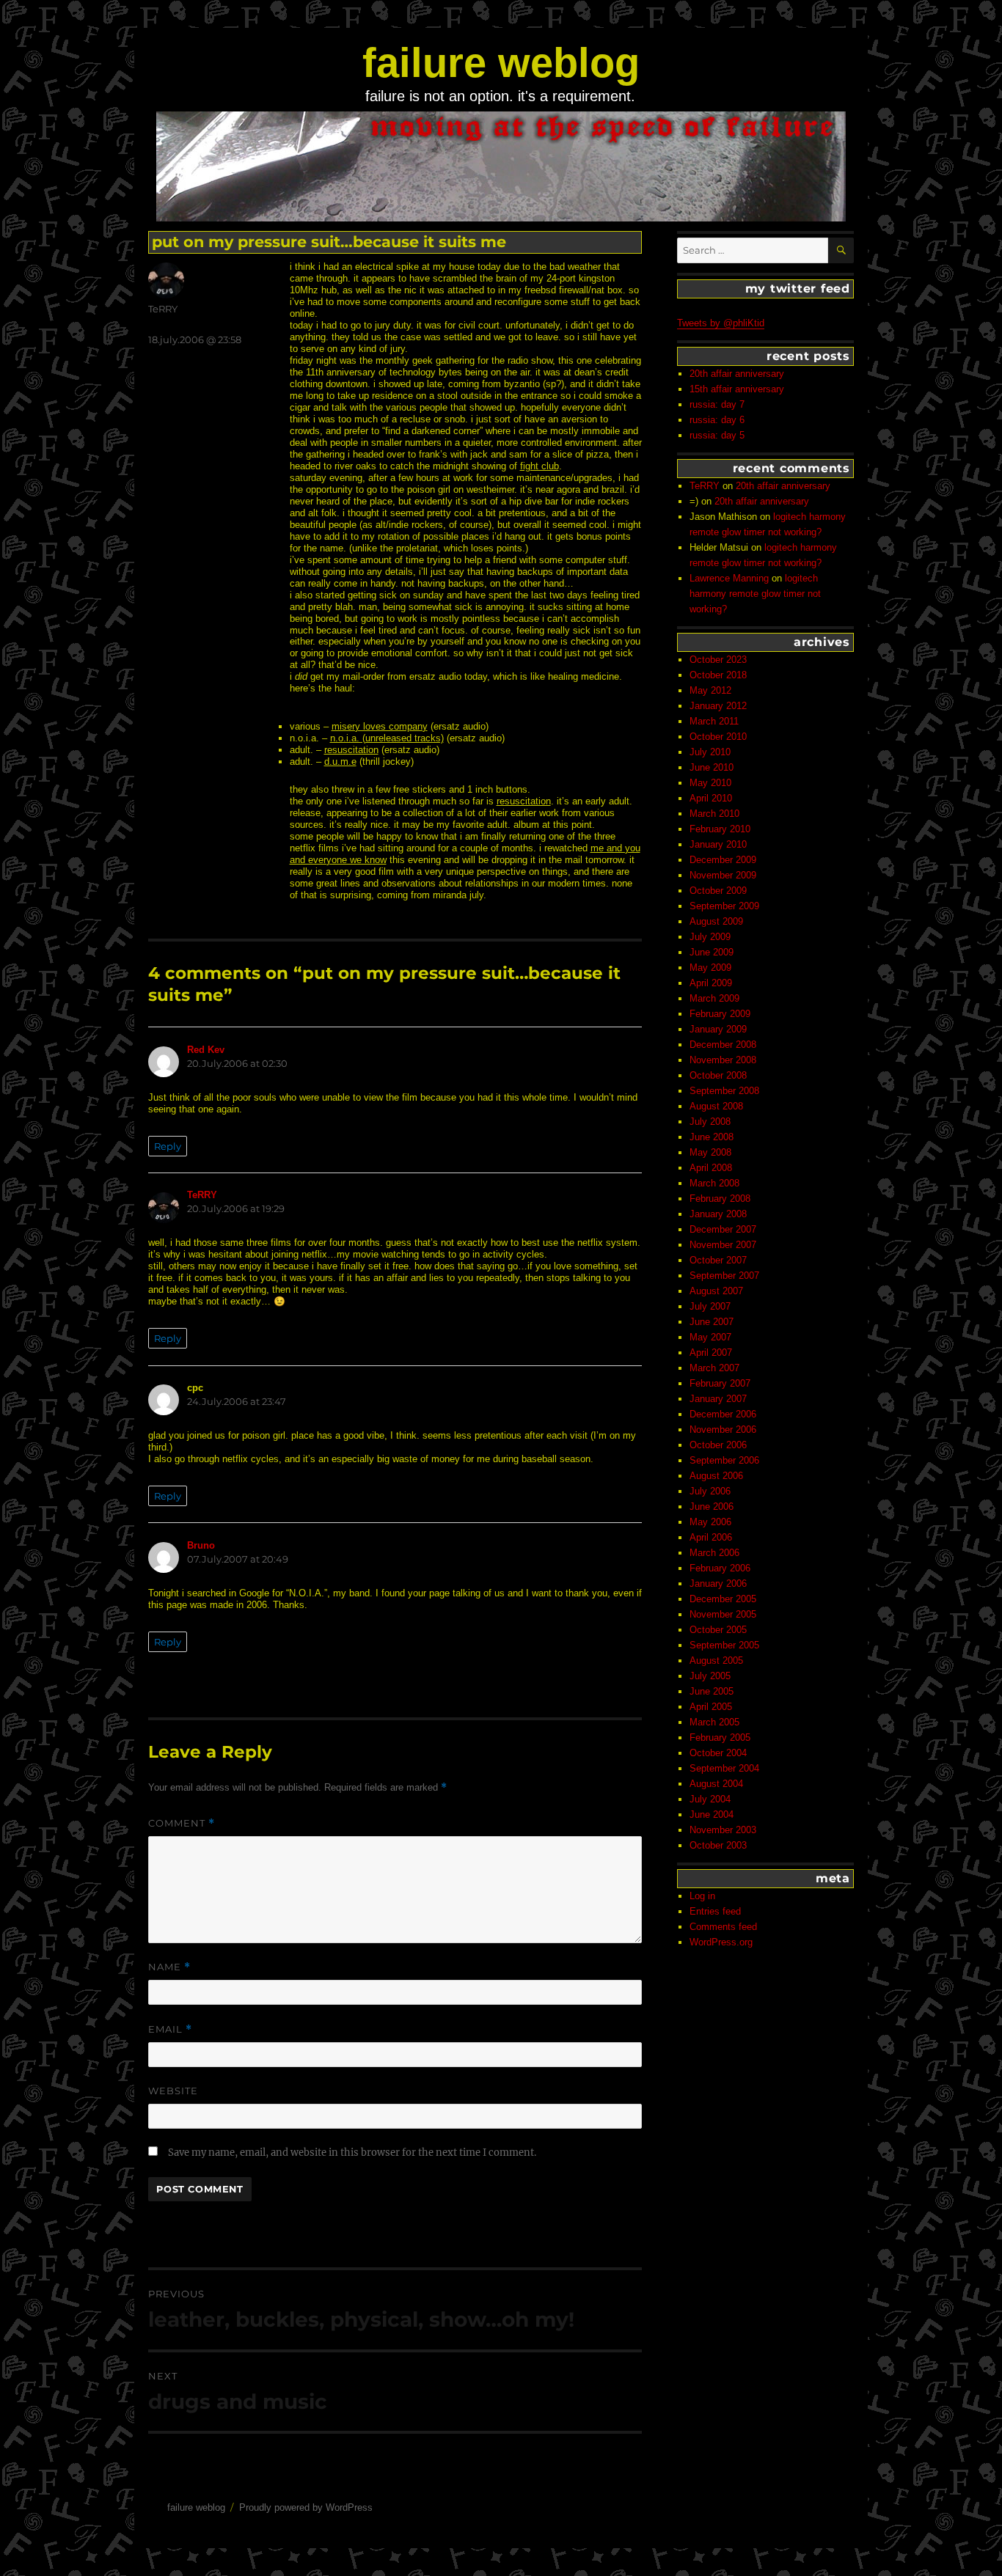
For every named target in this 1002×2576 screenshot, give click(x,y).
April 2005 (711, 1707)
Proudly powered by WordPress (306, 2507)
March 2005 (714, 1722)
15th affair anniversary (737, 389)
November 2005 (723, 1614)
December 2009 (723, 860)
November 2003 (723, 1830)
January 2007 (718, 1399)
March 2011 (714, 721)
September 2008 (724, 1091)
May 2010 (710, 783)
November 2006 (723, 1430)
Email (170, 2029)
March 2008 (714, 1183)
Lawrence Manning (729, 578)
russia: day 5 (717, 435)
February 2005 (720, 1737)
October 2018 (718, 675)
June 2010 (712, 767)
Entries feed (715, 1911)
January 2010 (718, 844)
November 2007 (723, 1245)
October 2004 (718, 1753)
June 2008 (712, 1137)
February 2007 (720, 1383)
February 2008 (720, 1199)
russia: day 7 (717, 404)
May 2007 (710, 1337)
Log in (702, 1896)
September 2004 (724, 1768)
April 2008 (711, 1168)
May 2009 (710, 968)
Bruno (201, 1545)
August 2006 (716, 1476)
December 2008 (723, 1045)
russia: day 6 (717, 420)
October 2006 (718, 1445)
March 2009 (714, 998)
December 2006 (723, 1414)
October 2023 (718, 660)
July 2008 (710, 1122)
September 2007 (724, 1276)
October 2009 (718, 891)
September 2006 (724, 1460)
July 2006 (710, 1491)
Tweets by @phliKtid (721, 323)
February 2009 (720, 1014)
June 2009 (712, 952)
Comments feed (723, 1927)
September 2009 (724, 906)
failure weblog (501, 63)
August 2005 (716, 1661)
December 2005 (723, 1599)
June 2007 (712, 1322)
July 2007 (710, 1306)
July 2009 (710, 937)
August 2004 (716, 1784)
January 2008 (718, 1214)
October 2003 (718, 1845)
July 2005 (710, 1676)
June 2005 (712, 1691)
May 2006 (710, 1522)
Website (173, 2091)
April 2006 (711, 1537)
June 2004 (712, 1814)
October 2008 (718, 1075)
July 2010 (710, 752)
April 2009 (711, 983)
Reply (168, 1146)
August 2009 (716, 921)
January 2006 (718, 1584)
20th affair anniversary (737, 374)
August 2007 (716, 1291)
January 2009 (718, 1029)
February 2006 (720, 1568)
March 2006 (714, 1553)
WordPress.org (721, 1942)
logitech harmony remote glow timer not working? (755, 594)
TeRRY (163, 309)
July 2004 (710, 1799)
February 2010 (720, 829)
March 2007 (714, 1368)
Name (169, 1967)
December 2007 (723, 1229)
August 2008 (716, 1106)
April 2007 (711, 1353)
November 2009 (723, 875)
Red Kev (206, 1050)
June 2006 (712, 1507)
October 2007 (718, 1260)
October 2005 (718, 1630)
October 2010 (718, 737)
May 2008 (710, 1152)
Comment (182, 1823)
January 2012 (718, 706)
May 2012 (710, 690)
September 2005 (724, 1645)
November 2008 (723, 1060)
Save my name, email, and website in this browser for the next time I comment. (352, 2153)
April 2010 (711, 798)
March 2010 (714, 814)
